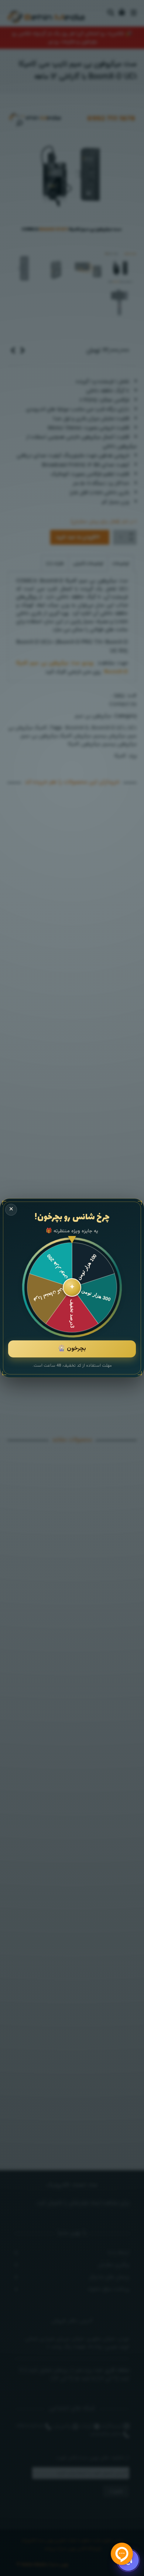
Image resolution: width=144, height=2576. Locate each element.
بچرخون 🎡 (72, 1349)
